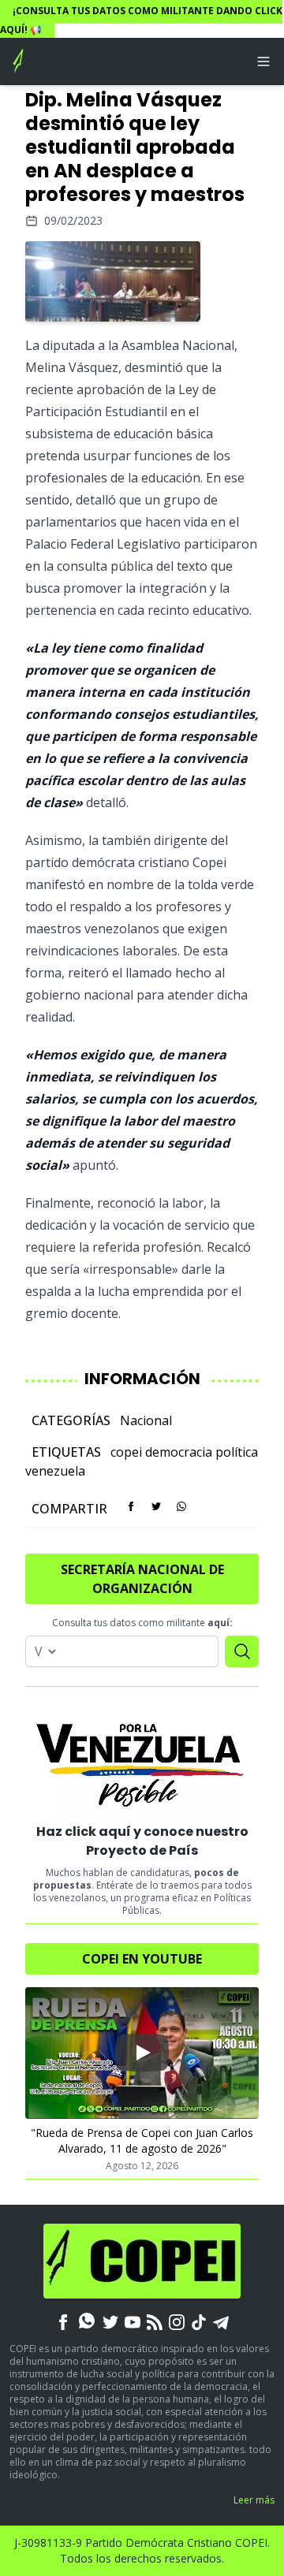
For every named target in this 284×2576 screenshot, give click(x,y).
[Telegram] (221, 2321)
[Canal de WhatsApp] (87, 2321)
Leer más (254, 2500)
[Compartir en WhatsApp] (181, 1506)
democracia (179, 1452)
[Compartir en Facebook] (131, 1506)
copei (126, 1452)
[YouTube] (133, 2321)
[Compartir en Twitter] (156, 1506)
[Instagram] (177, 2321)
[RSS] (155, 2321)
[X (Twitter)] (110, 2321)
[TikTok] (199, 2321)
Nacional (146, 1420)
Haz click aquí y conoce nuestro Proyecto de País (142, 1841)
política (237, 1452)
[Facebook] (63, 2321)
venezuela (55, 1471)
